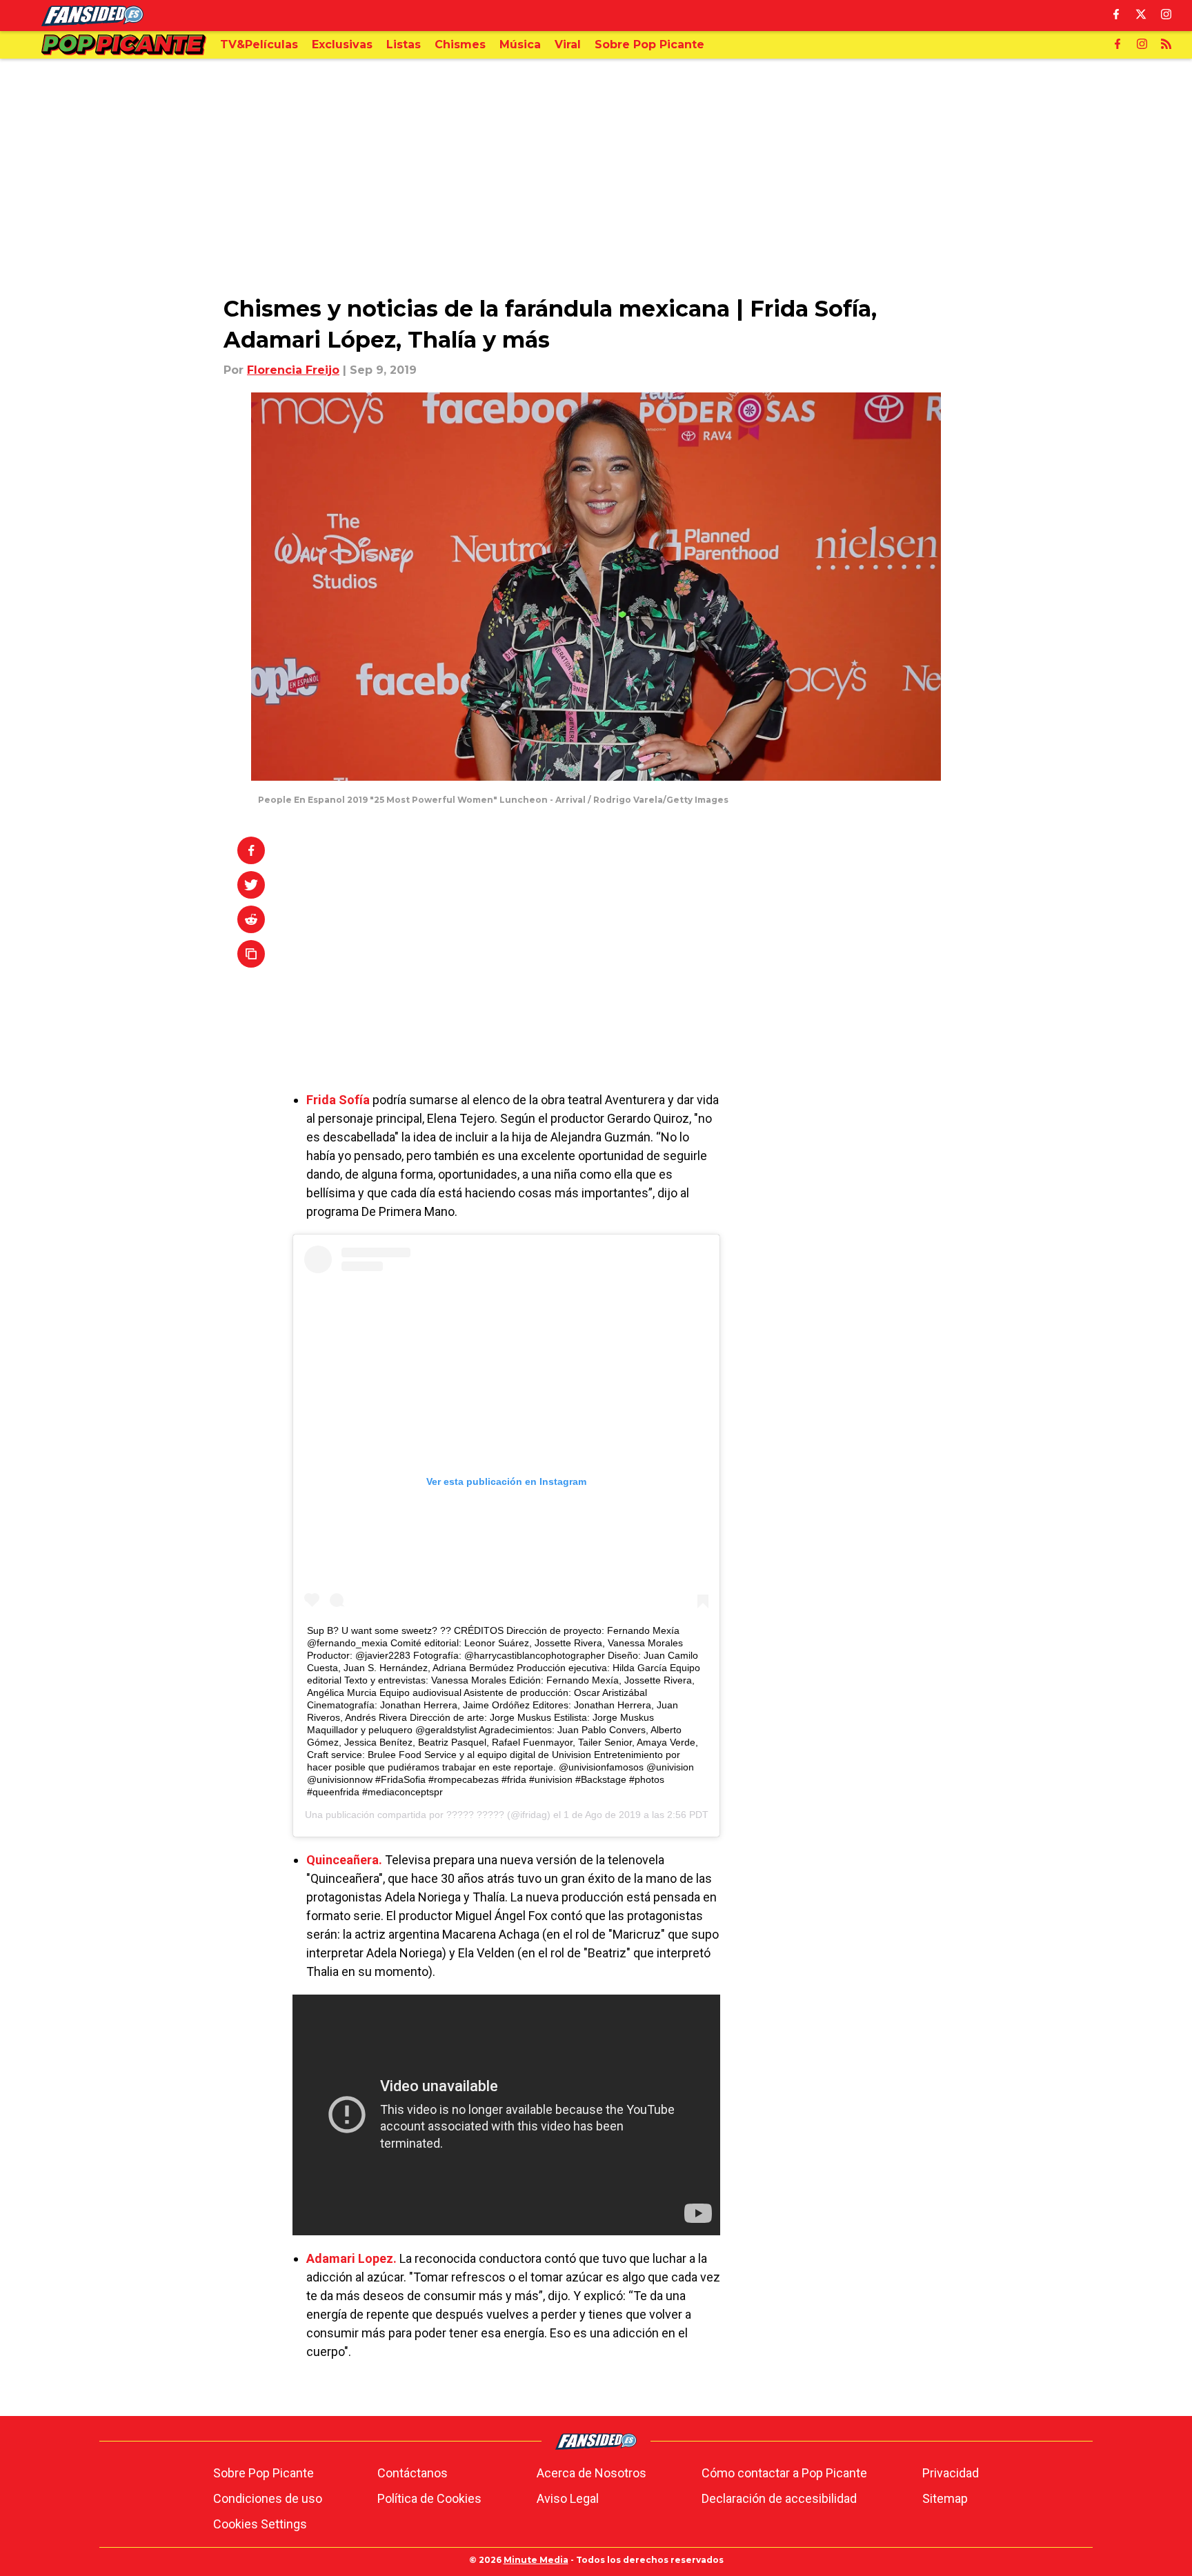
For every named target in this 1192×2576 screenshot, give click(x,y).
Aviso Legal (568, 2498)
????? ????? (475, 1815)
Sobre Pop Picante (264, 2473)
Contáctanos (413, 2473)
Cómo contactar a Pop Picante (784, 2473)
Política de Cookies (429, 2498)
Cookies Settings (260, 2524)
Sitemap (945, 2498)
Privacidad (951, 2473)
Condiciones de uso (268, 2498)
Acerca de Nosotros (592, 2473)
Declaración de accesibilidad (779, 2498)
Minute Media (536, 2560)
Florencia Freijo (293, 370)
